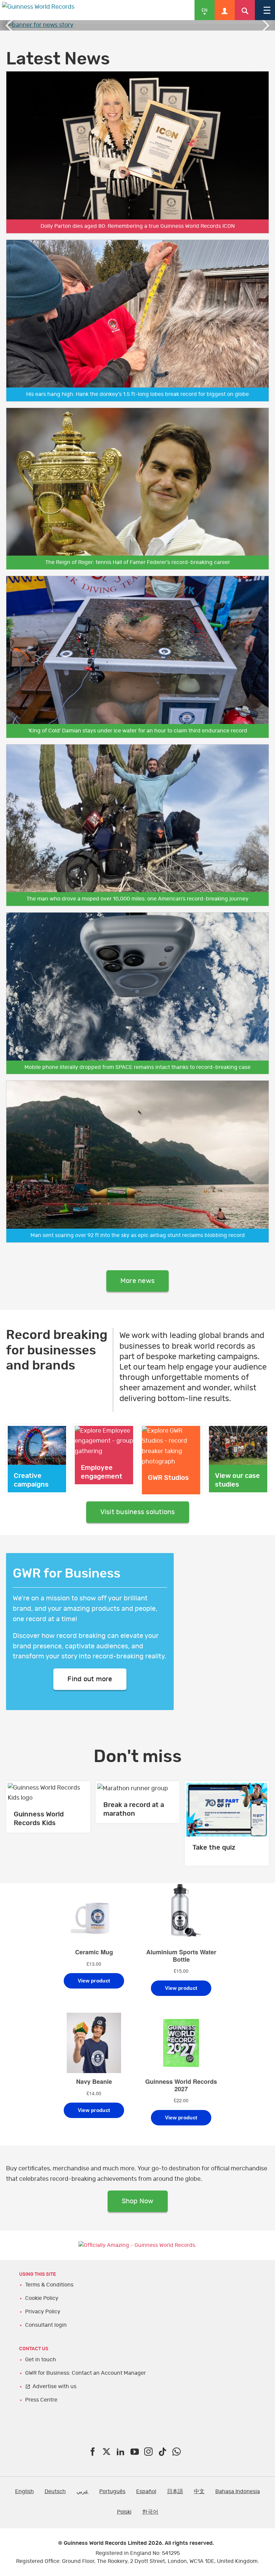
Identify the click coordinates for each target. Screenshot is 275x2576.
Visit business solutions (138, 1512)
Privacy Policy (43, 2312)
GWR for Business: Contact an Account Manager (86, 2373)
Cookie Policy (42, 2298)
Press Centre (41, 2400)
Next (265, 25)
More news (137, 1281)
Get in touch (41, 2360)
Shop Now (138, 2201)
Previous (10, 25)
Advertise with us (54, 2386)
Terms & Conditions (49, 2285)
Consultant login (46, 2325)
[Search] (245, 10)
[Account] (225, 10)
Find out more (90, 1679)
